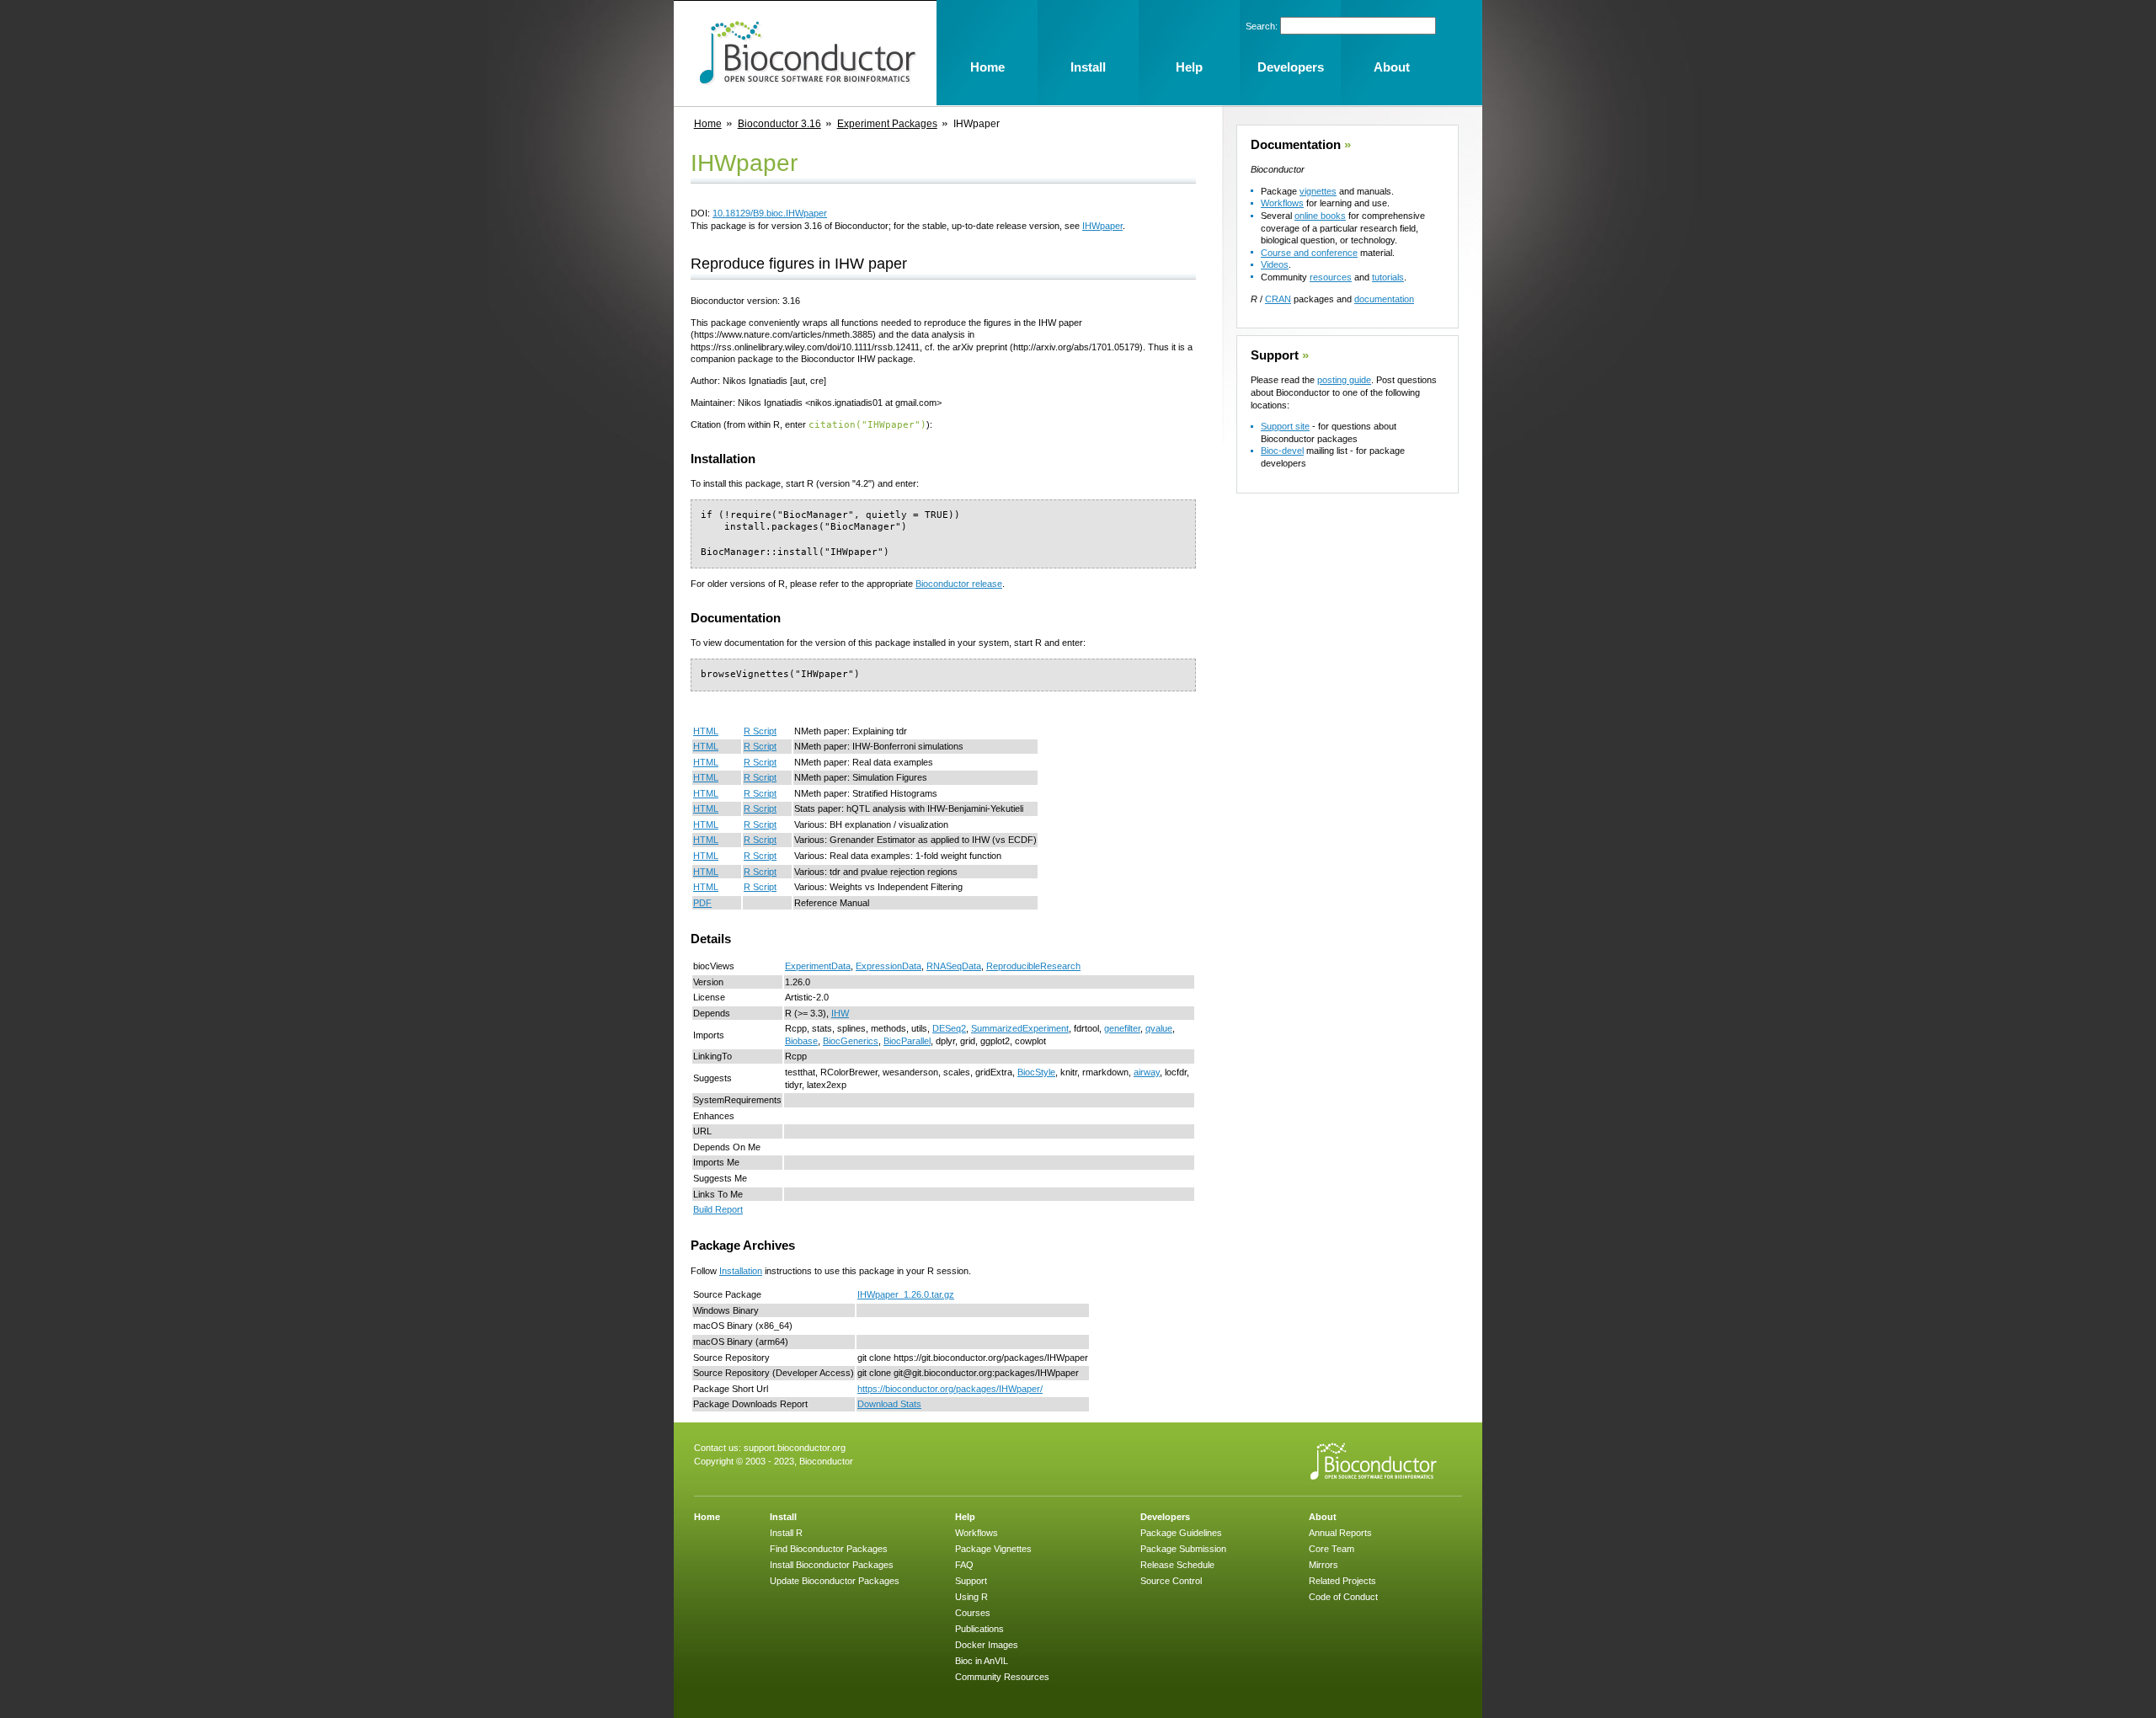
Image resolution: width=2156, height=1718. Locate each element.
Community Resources (1002, 1677)
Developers (1165, 1517)
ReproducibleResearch (1033, 966)
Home (708, 124)
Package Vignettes (993, 1549)
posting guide (1344, 380)
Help (965, 1517)
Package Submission (1183, 1549)
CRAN (1278, 299)
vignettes (1318, 191)
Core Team (1331, 1549)
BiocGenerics (851, 1041)
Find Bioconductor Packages (829, 1549)
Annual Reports (1340, 1533)
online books (1320, 216)
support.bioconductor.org (795, 1448)
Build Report (718, 1209)
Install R (786, 1533)
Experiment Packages (887, 124)
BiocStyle (1036, 1072)
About (1323, 1517)
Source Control (1171, 1581)
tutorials (1388, 277)
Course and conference (1309, 253)
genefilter (1122, 1028)
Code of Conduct (1343, 1597)
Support (1275, 355)
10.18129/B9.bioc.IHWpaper (770, 213)
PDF (702, 903)
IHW (840, 1013)
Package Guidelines (1181, 1533)
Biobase (801, 1041)
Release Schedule (1177, 1565)
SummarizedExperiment (1020, 1028)
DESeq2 (949, 1028)
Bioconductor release (959, 584)
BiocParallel (907, 1041)
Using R (971, 1597)
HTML (706, 731)
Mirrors (1323, 1565)
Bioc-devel (1282, 451)
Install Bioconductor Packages (832, 1565)
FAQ (964, 1565)
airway (1147, 1072)
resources (1331, 277)
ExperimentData (818, 966)
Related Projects (1342, 1581)
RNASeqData (954, 966)
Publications (979, 1629)
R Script (760, 731)
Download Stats (889, 1404)
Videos (1275, 264)
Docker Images (987, 1645)
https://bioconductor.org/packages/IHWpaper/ (950, 1389)
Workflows (1282, 203)
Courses (973, 1613)
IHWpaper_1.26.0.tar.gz (906, 1294)
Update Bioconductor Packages (835, 1581)
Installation (741, 1271)
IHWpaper (1102, 226)
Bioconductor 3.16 (779, 124)
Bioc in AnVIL (982, 1661)
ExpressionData (889, 966)
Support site (1285, 426)
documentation (1384, 299)
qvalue (1159, 1028)
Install (783, 1517)
